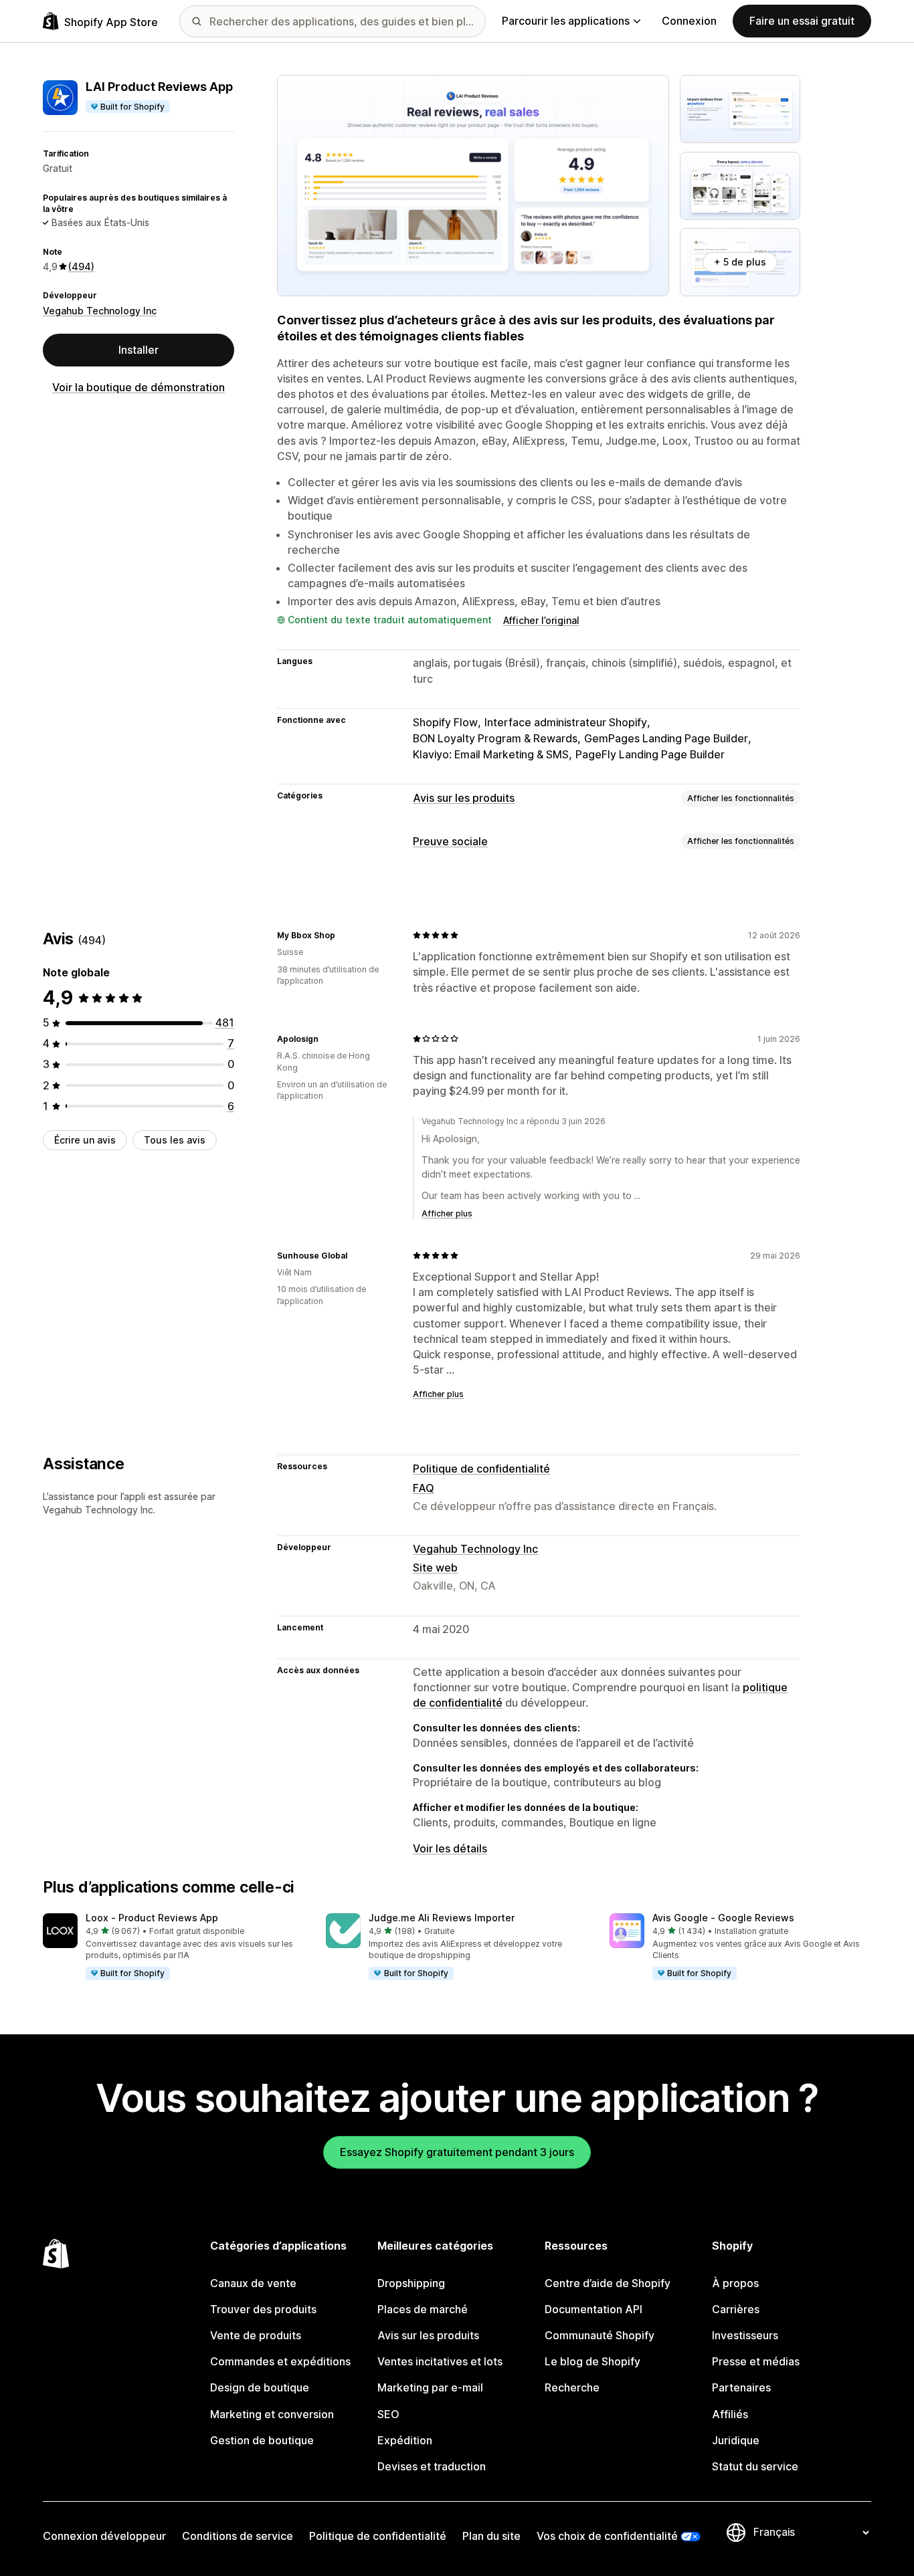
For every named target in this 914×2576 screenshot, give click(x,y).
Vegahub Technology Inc (100, 311)
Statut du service (755, 2466)
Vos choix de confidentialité (607, 2536)
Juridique (736, 2440)
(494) (81, 266)
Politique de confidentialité (481, 1469)
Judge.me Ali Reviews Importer (442, 1918)
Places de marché (423, 2309)
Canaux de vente (253, 2283)
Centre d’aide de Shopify (608, 2283)
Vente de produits (256, 2335)
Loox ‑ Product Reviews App (152, 1918)
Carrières (736, 2309)
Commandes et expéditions (280, 2361)
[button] (174, 1947)
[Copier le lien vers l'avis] (343, 935)
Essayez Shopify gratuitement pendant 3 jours (457, 2152)
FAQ (424, 1488)
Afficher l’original (541, 620)
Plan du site (491, 2536)
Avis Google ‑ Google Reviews (723, 1918)
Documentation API (593, 2309)
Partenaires (741, 2387)
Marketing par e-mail (430, 2387)
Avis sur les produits (464, 798)
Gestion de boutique (262, 2440)
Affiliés (730, 2414)
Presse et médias (756, 2361)
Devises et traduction (432, 2466)
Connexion (689, 21)
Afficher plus (447, 1213)
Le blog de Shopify (592, 2361)
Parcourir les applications (566, 21)
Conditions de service (238, 2536)
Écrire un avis (85, 1140)
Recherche (572, 2387)
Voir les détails (450, 1848)
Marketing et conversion (272, 2414)
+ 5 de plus (740, 262)
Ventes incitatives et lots (440, 2361)
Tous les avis (175, 1140)
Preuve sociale (450, 841)
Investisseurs (745, 2335)
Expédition (405, 2440)
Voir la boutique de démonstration (139, 387)
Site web (435, 1568)
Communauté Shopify (600, 2335)
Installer (139, 350)
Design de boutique (260, 2387)
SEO (388, 2414)
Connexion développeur (104, 2536)
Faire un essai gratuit (802, 21)
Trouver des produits (263, 2309)
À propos (735, 2283)
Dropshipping (411, 2283)
